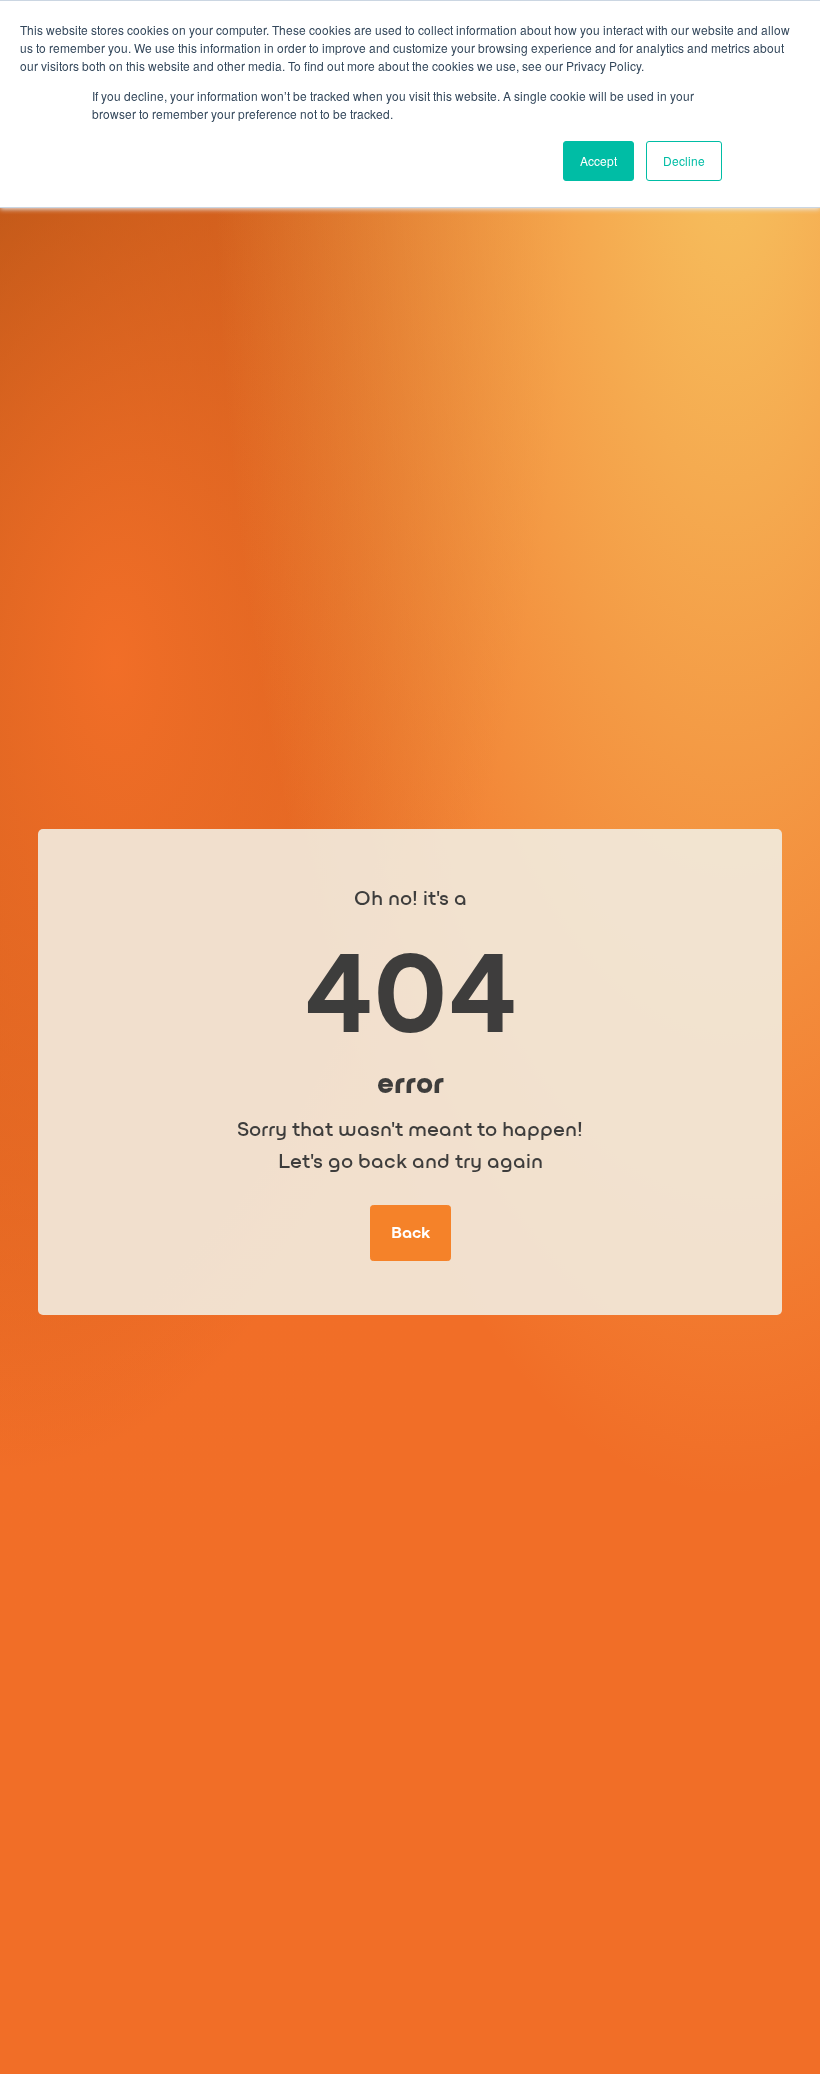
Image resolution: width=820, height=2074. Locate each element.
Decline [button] (684, 160)
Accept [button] (598, 160)
